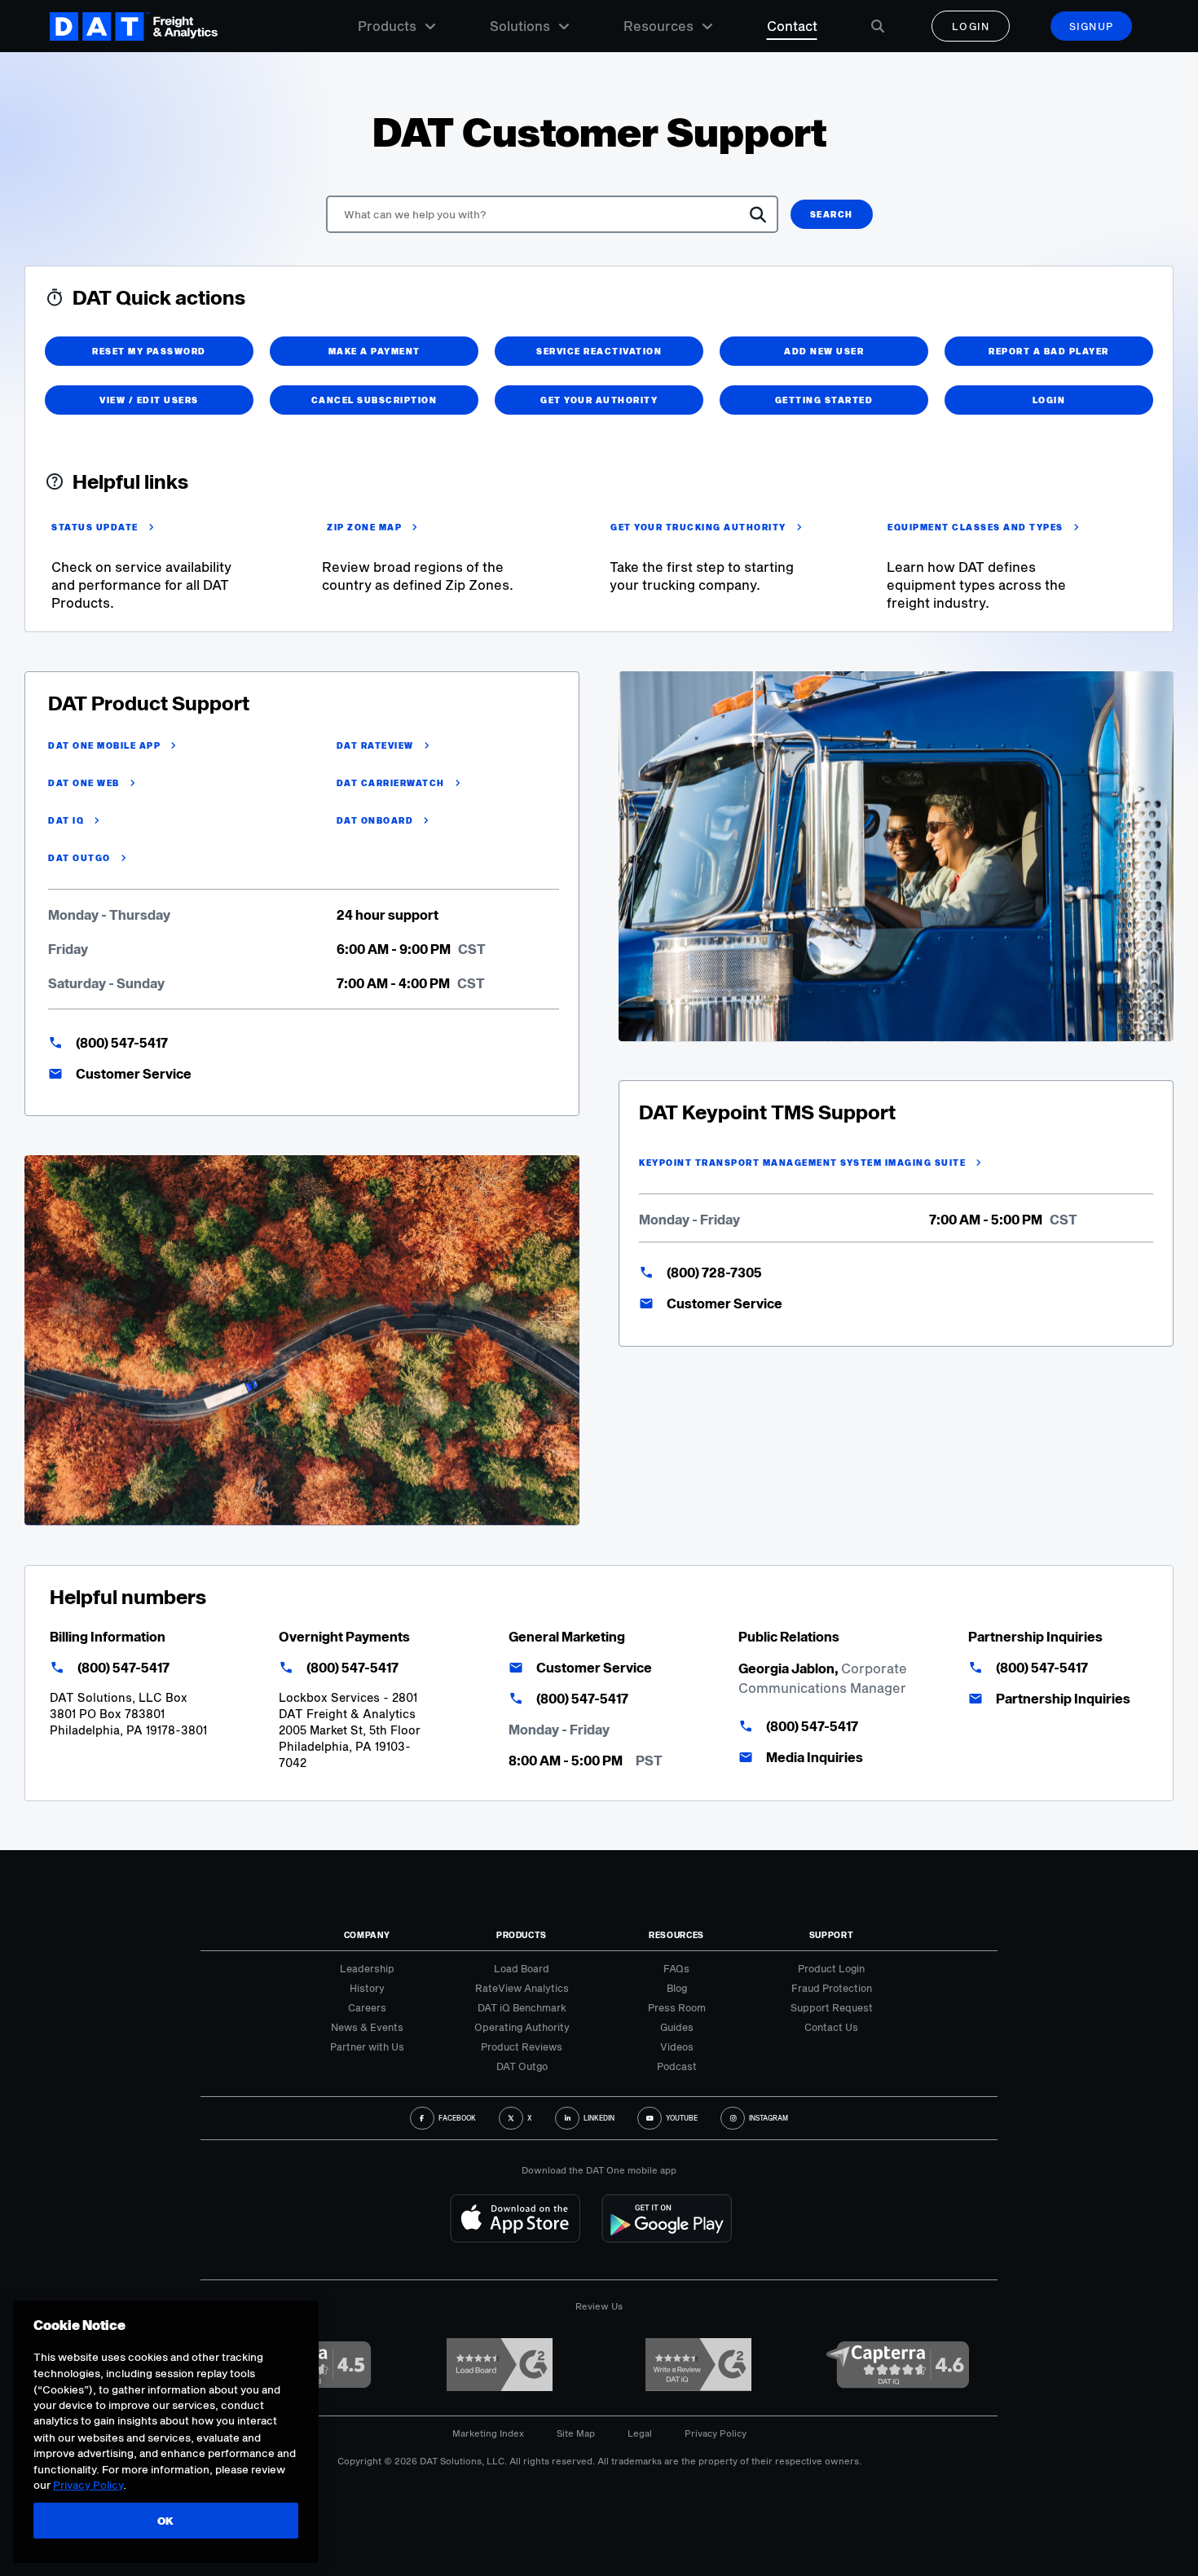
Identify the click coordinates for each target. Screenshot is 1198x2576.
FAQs (676, 1968)
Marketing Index (488, 2433)
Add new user (824, 351)
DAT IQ (66, 820)
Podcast (677, 2066)
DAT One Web (84, 783)
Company (367, 1935)
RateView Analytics (522, 1988)
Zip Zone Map (364, 527)
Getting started (824, 400)
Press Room (677, 2007)
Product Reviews (522, 2046)
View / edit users (149, 400)
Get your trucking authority (698, 527)
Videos (677, 2046)
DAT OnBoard (375, 820)
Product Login (831, 1968)
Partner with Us (367, 2046)
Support (832, 1935)
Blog (677, 1988)
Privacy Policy (716, 2433)
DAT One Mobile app (104, 745)
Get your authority (599, 400)
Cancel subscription (374, 400)
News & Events (367, 2027)
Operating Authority (522, 2027)
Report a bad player (1049, 351)
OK (166, 2521)
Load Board (522, 1968)
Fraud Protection (832, 1988)
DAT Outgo (79, 858)
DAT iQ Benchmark (522, 2007)
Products (387, 26)
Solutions (520, 26)
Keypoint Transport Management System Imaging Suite (802, 1163)
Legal (640, 2433)
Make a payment (374, 351)
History (367, 1988)
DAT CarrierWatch (391, 783)
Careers (367, 2007)
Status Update (95, 527)
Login (971, 26)
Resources (658, 26)
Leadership (367, 1968)
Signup (1092, 26)
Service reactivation (599, 351)
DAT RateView (375, 745)
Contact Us (831, 2027)
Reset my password (149, 351)
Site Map (576, 2433)
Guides (677, 2027)
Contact (792, 26)
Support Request (832, 2007)
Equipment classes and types (976, 527)
